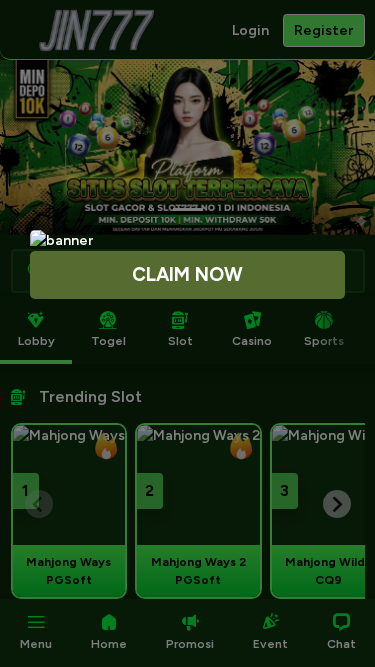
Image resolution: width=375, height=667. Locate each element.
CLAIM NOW (187, 274)
